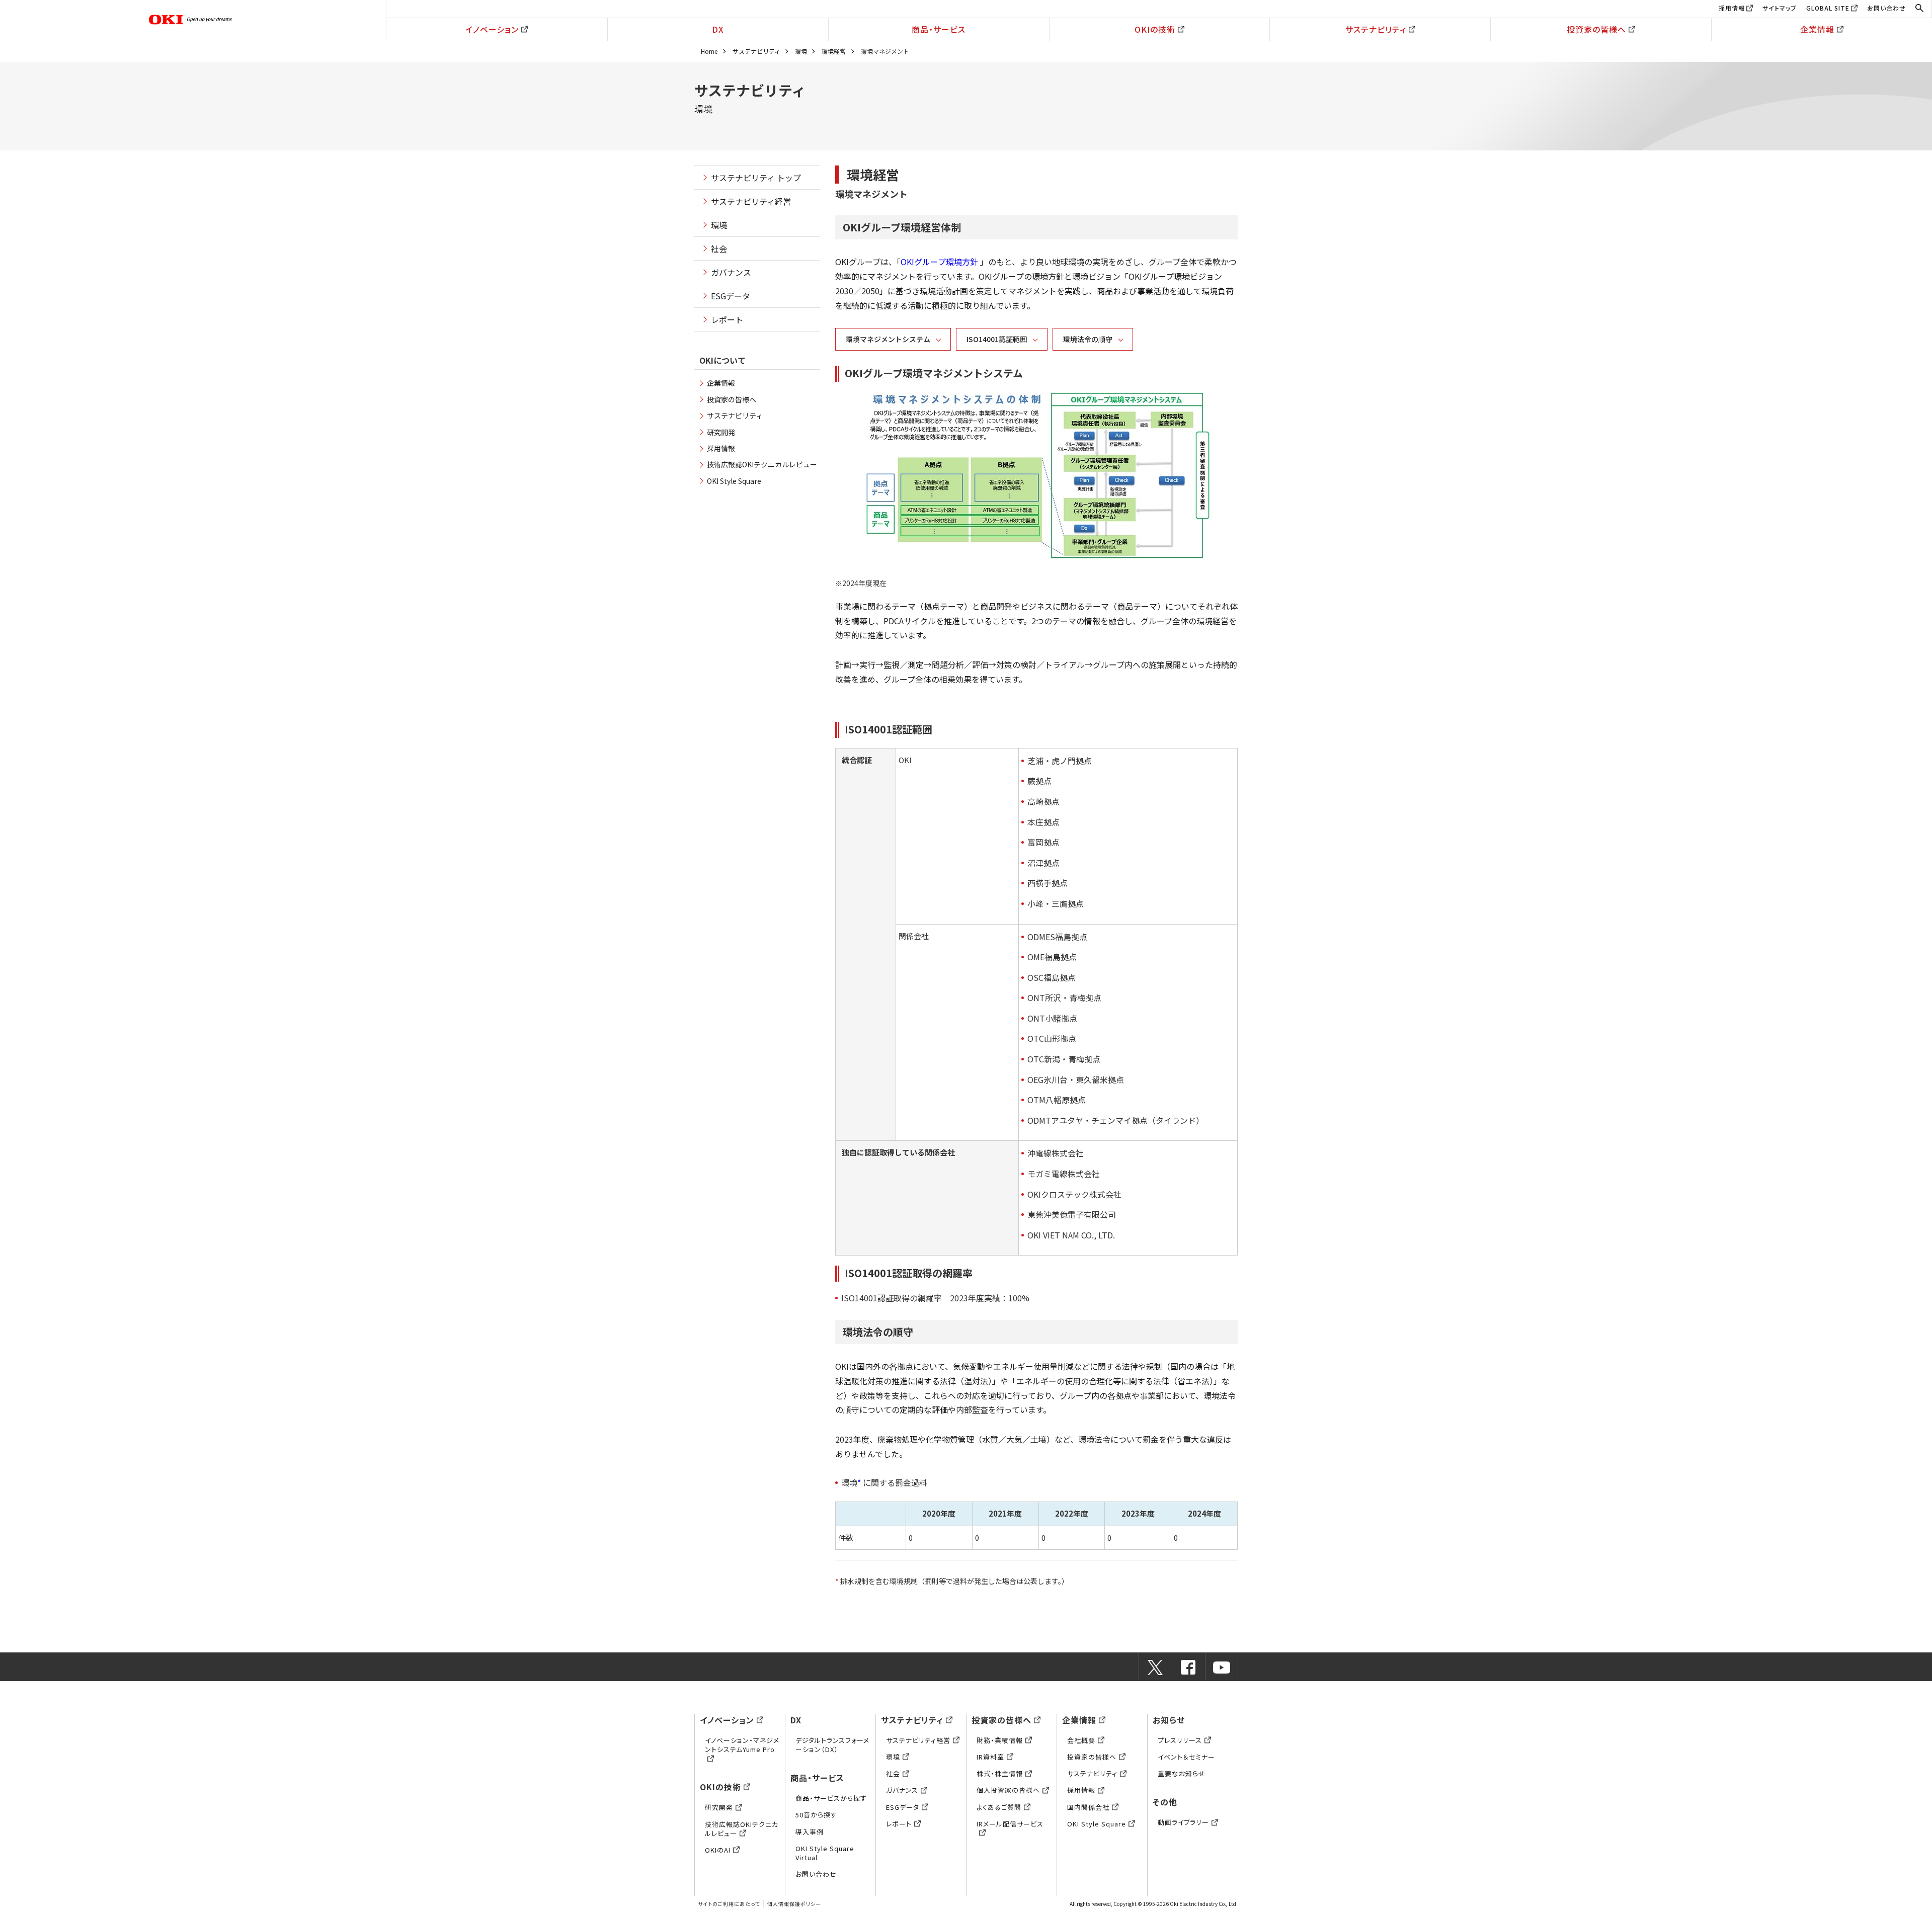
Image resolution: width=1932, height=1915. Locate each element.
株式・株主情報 (1000, 1773)
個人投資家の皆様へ (1008, 1790)
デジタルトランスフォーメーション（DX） (832, 1745)
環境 (801, 51)
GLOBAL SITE (1828, 8)
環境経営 (834, 51)
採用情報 (1732, 8)
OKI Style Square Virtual (825, 1853)
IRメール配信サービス (1010, 1824)
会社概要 (1081, 1740)
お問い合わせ (1886, 8)
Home (709, 51)
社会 (719, 248)
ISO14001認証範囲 (997, 339)
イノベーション (492, 29)
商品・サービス (939, 29)
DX (718, 29)
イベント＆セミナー (1186, 1757)
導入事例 (810, 1832)
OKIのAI (718, 1850)
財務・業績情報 (1000, 1740)
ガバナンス (731, 272)
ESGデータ (731, 296)
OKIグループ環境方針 (939, 262)
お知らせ (1169, 1720)
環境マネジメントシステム (888, 339)
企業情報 (1817, 29)
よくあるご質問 (999, 1807)
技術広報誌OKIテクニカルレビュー (762, 464)
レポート (727, 319)
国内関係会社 (1088, 1807)
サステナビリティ (1376, 29)
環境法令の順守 (1088, 339)
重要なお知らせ (1182, 1773)
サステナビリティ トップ (756, 178)
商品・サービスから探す (831, 1798)
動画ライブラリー (1183, 1822)
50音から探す (816, 1815)
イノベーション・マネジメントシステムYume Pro (742, 1745)
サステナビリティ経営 (751, 201)
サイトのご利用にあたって (729, 1904)
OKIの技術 (1155, 29)
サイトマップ (1780, 8)
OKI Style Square (734, 481)
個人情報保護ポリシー (794, 1904)
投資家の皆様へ (1596, 29)
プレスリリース (1180, 1740)
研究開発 (721, 432)
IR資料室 (990, 1757)
